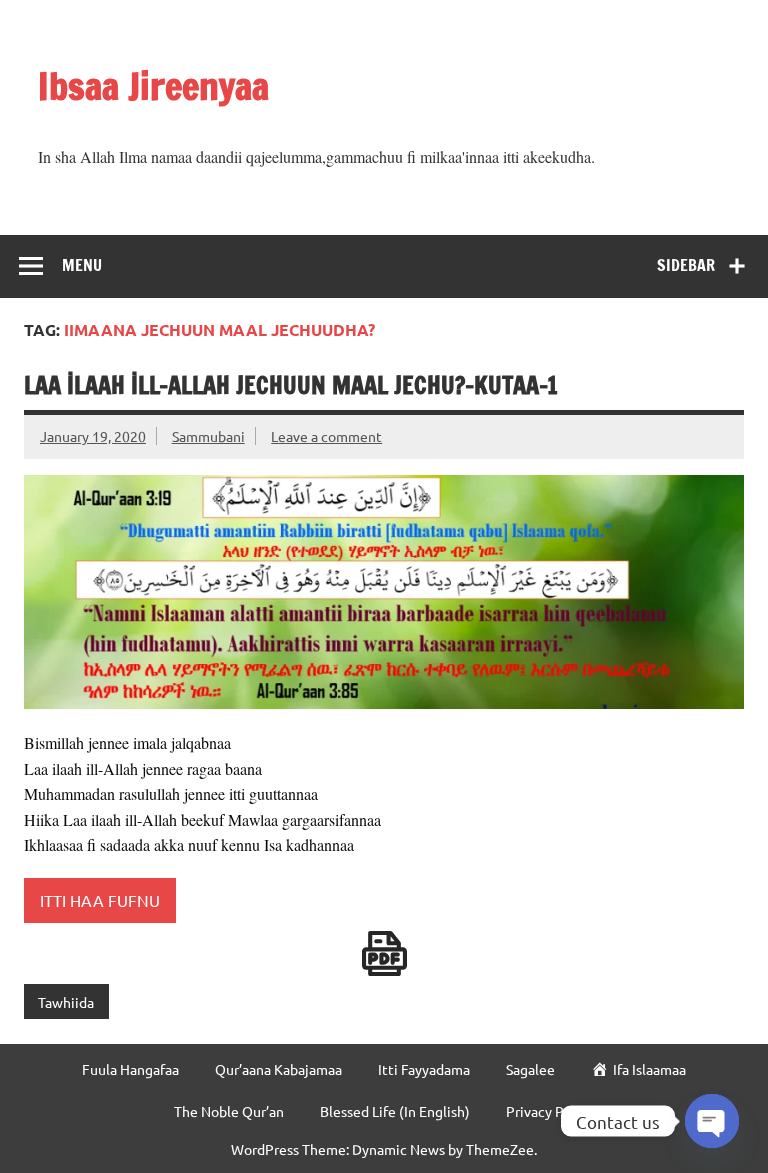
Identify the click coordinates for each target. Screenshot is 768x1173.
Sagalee (530, 1069)
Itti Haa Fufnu (100, 900)
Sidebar (686, 265)
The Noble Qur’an (229, 1111)
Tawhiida (66, 1002)
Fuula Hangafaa (130, 1069)
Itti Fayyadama (424, 1069)
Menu (82, 265)
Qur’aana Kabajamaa (278, 1069)
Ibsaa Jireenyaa (153, 86)
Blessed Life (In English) (395, 1111)
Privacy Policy (550, 1111)
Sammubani (208, 436)
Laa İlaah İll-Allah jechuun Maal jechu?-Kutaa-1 (291, 385)
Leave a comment (326, 436)
